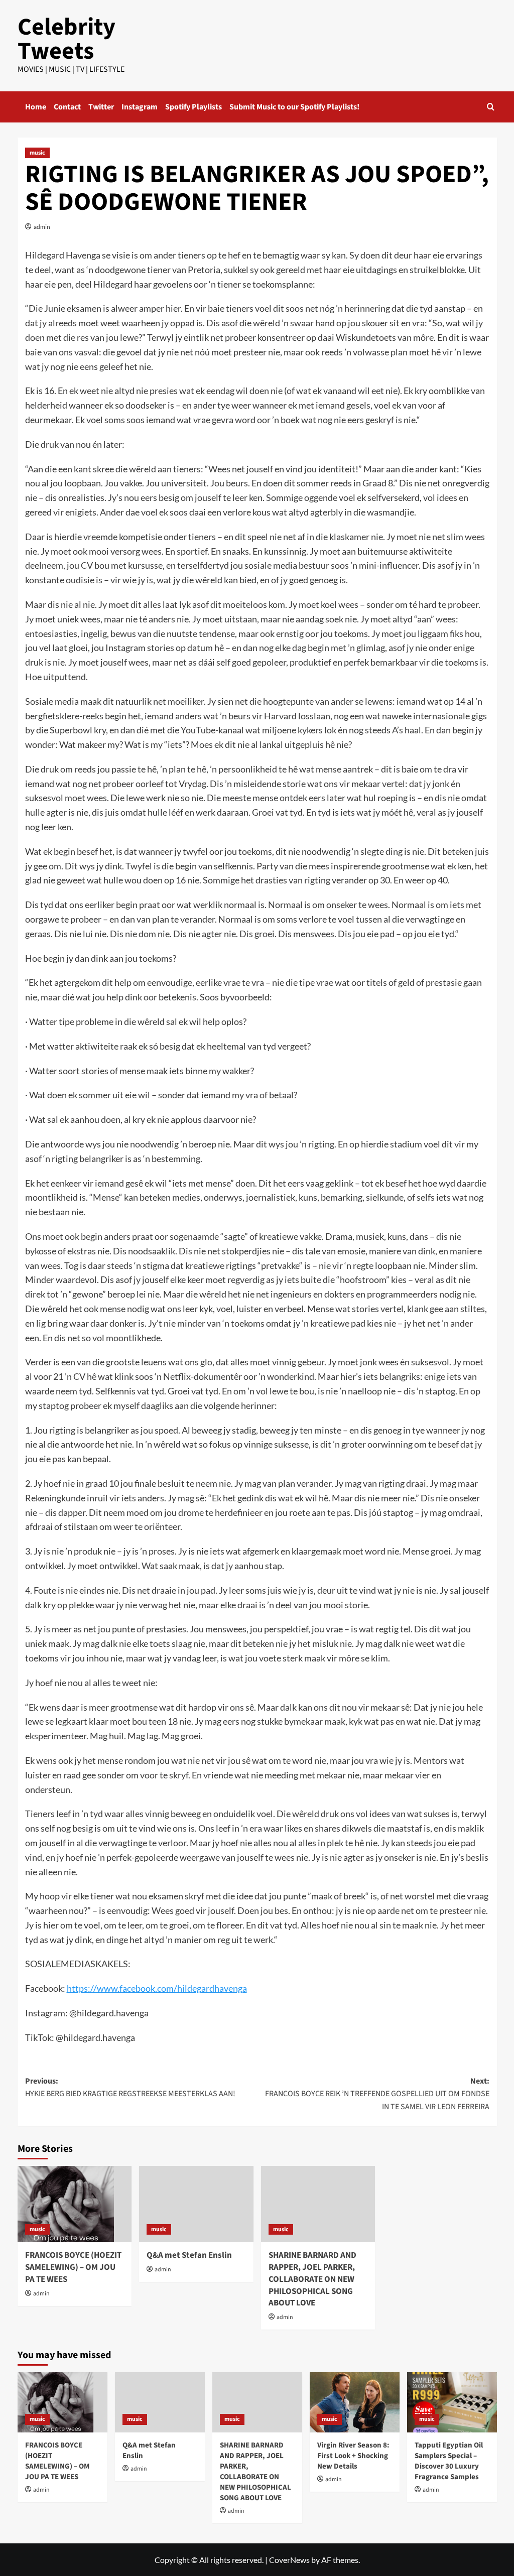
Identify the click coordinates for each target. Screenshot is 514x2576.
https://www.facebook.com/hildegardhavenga (157, 1988)
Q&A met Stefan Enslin (189, 2255)
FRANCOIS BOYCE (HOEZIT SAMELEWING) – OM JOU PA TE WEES (73, 2267)
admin (42, 227)
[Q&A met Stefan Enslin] (196, 2204)
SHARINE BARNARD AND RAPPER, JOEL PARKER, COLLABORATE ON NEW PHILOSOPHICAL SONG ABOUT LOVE (312, 2279)
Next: (377, 2094)
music (37, 153)
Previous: (130, 2088)
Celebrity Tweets (67, 39)
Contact (67, 107)
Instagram (140, 107)
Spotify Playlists (194, 107)
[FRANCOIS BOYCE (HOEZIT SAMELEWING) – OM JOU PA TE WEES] (75, 2204)
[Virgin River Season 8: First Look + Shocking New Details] (355, 2402)
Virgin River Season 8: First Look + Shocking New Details (353, 2456)
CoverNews (289, 2560)
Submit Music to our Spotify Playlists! (294, 107)
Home (36, 107)
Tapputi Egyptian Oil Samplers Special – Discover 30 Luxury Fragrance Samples (449, 2461)
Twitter (101, 107)
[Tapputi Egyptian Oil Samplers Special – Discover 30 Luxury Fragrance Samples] (452, 2402)
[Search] (491, 107)
